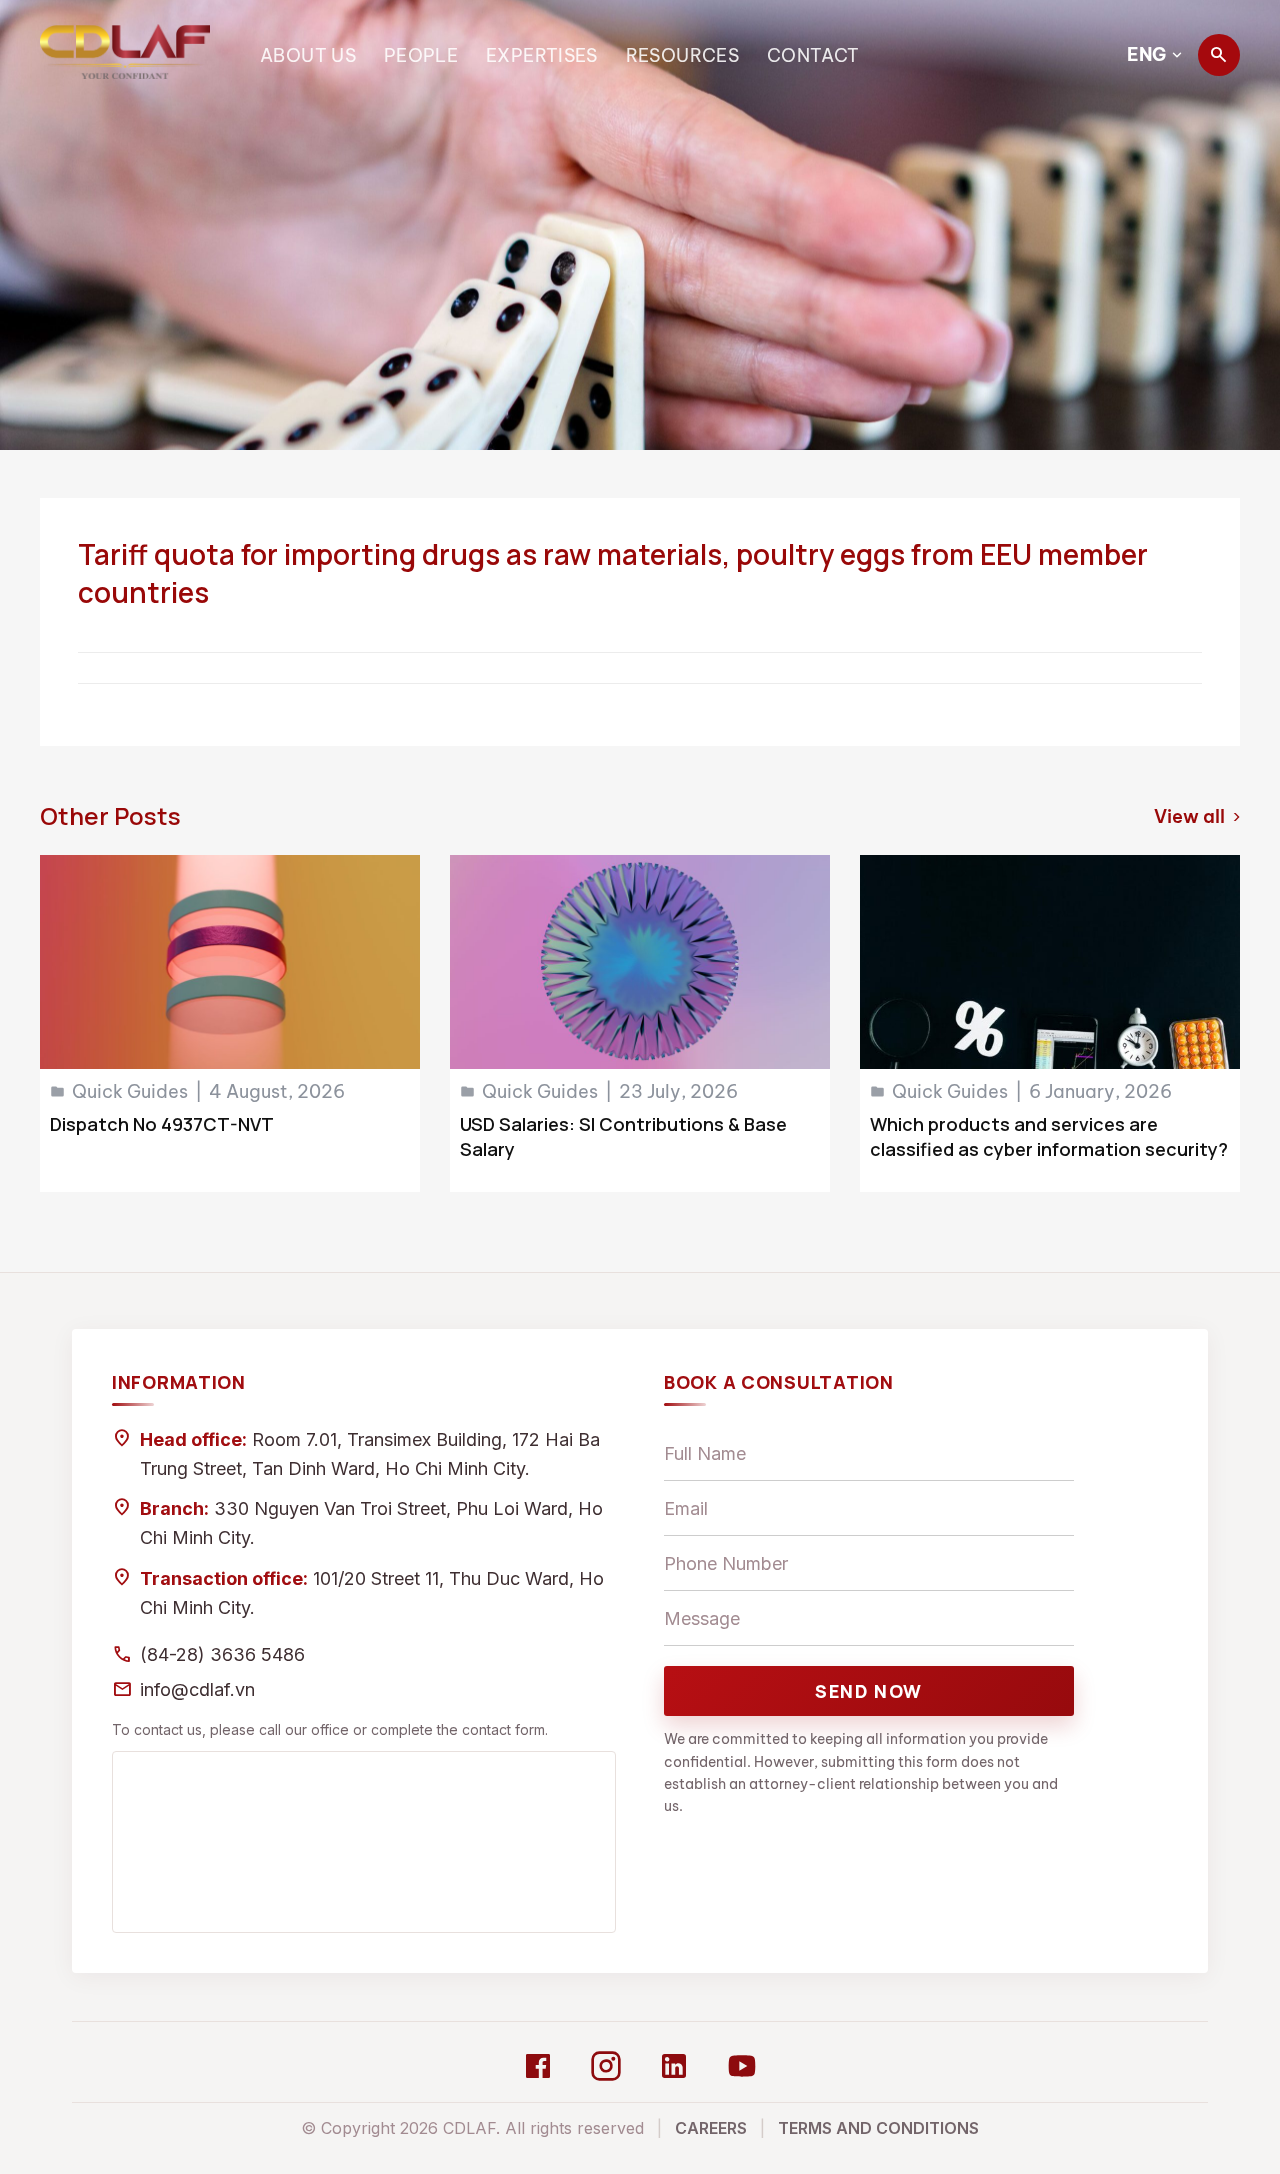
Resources (682, 55)
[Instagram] (606, 2066)
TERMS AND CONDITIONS (878, 2128)
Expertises (542, 55)
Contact (813, 55)
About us (308, 55)
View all (1197, 817)
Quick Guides (130, 1091)
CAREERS (711, 2128)
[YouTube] (742, 2066)
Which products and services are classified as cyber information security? (1049, 1136)
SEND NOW (869, 1691)
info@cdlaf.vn (197, 1689)
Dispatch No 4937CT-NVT (162, 1124)
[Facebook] (538, 2066)
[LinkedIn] (674, 2066)
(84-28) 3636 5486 (222, 1654)
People (421, 55)
